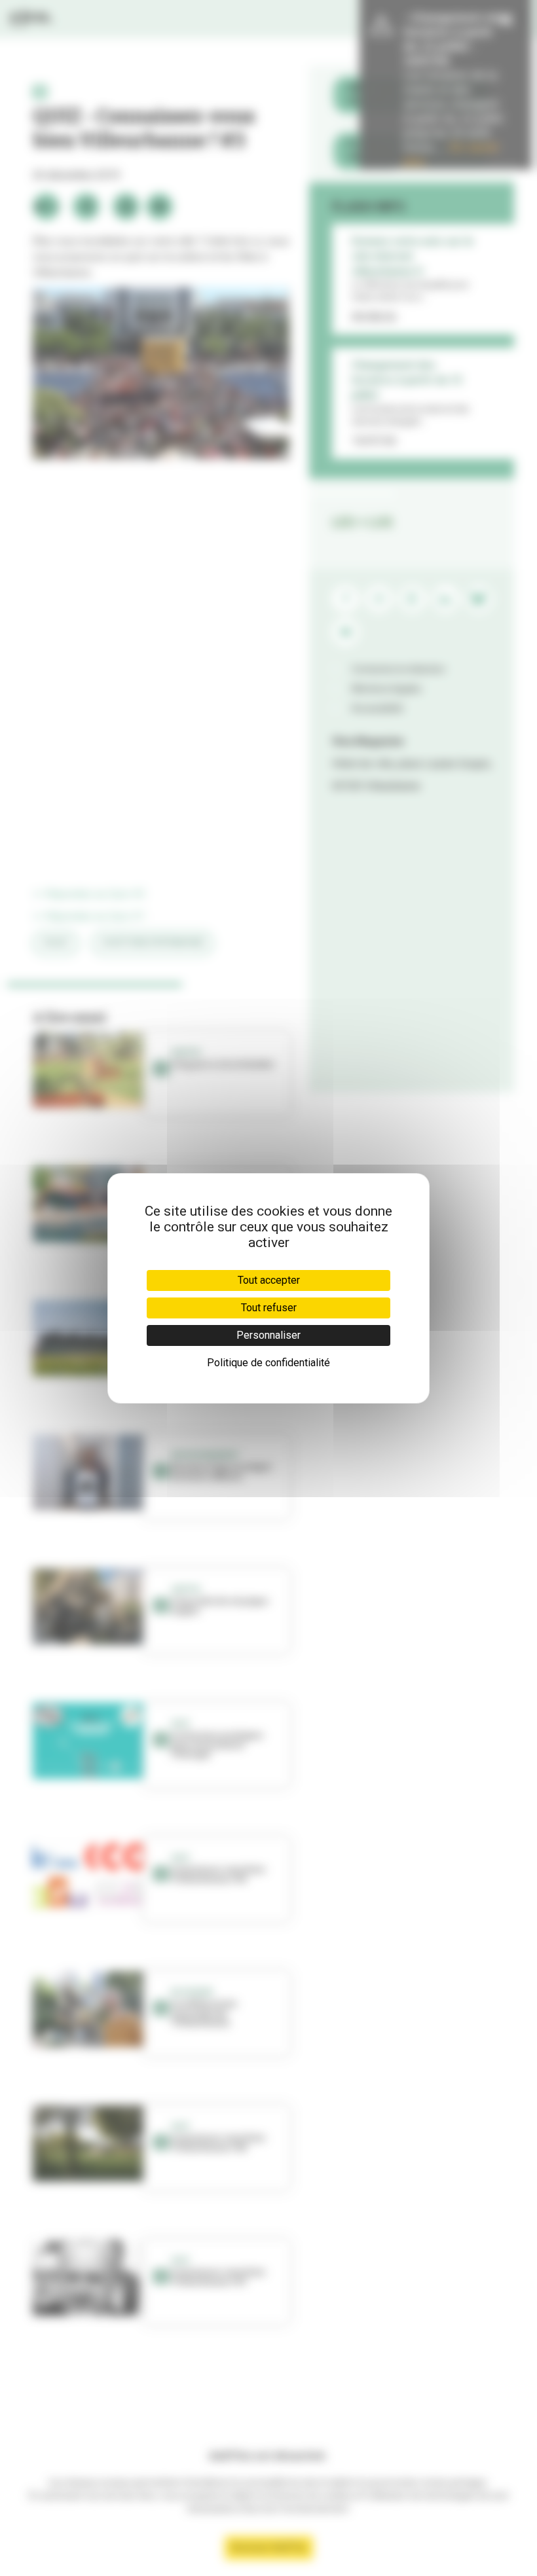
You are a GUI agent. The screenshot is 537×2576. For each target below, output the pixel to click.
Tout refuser (269, 1308)
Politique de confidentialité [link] (268, 1363)
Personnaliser (268, 1335)
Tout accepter (269, 1280)
